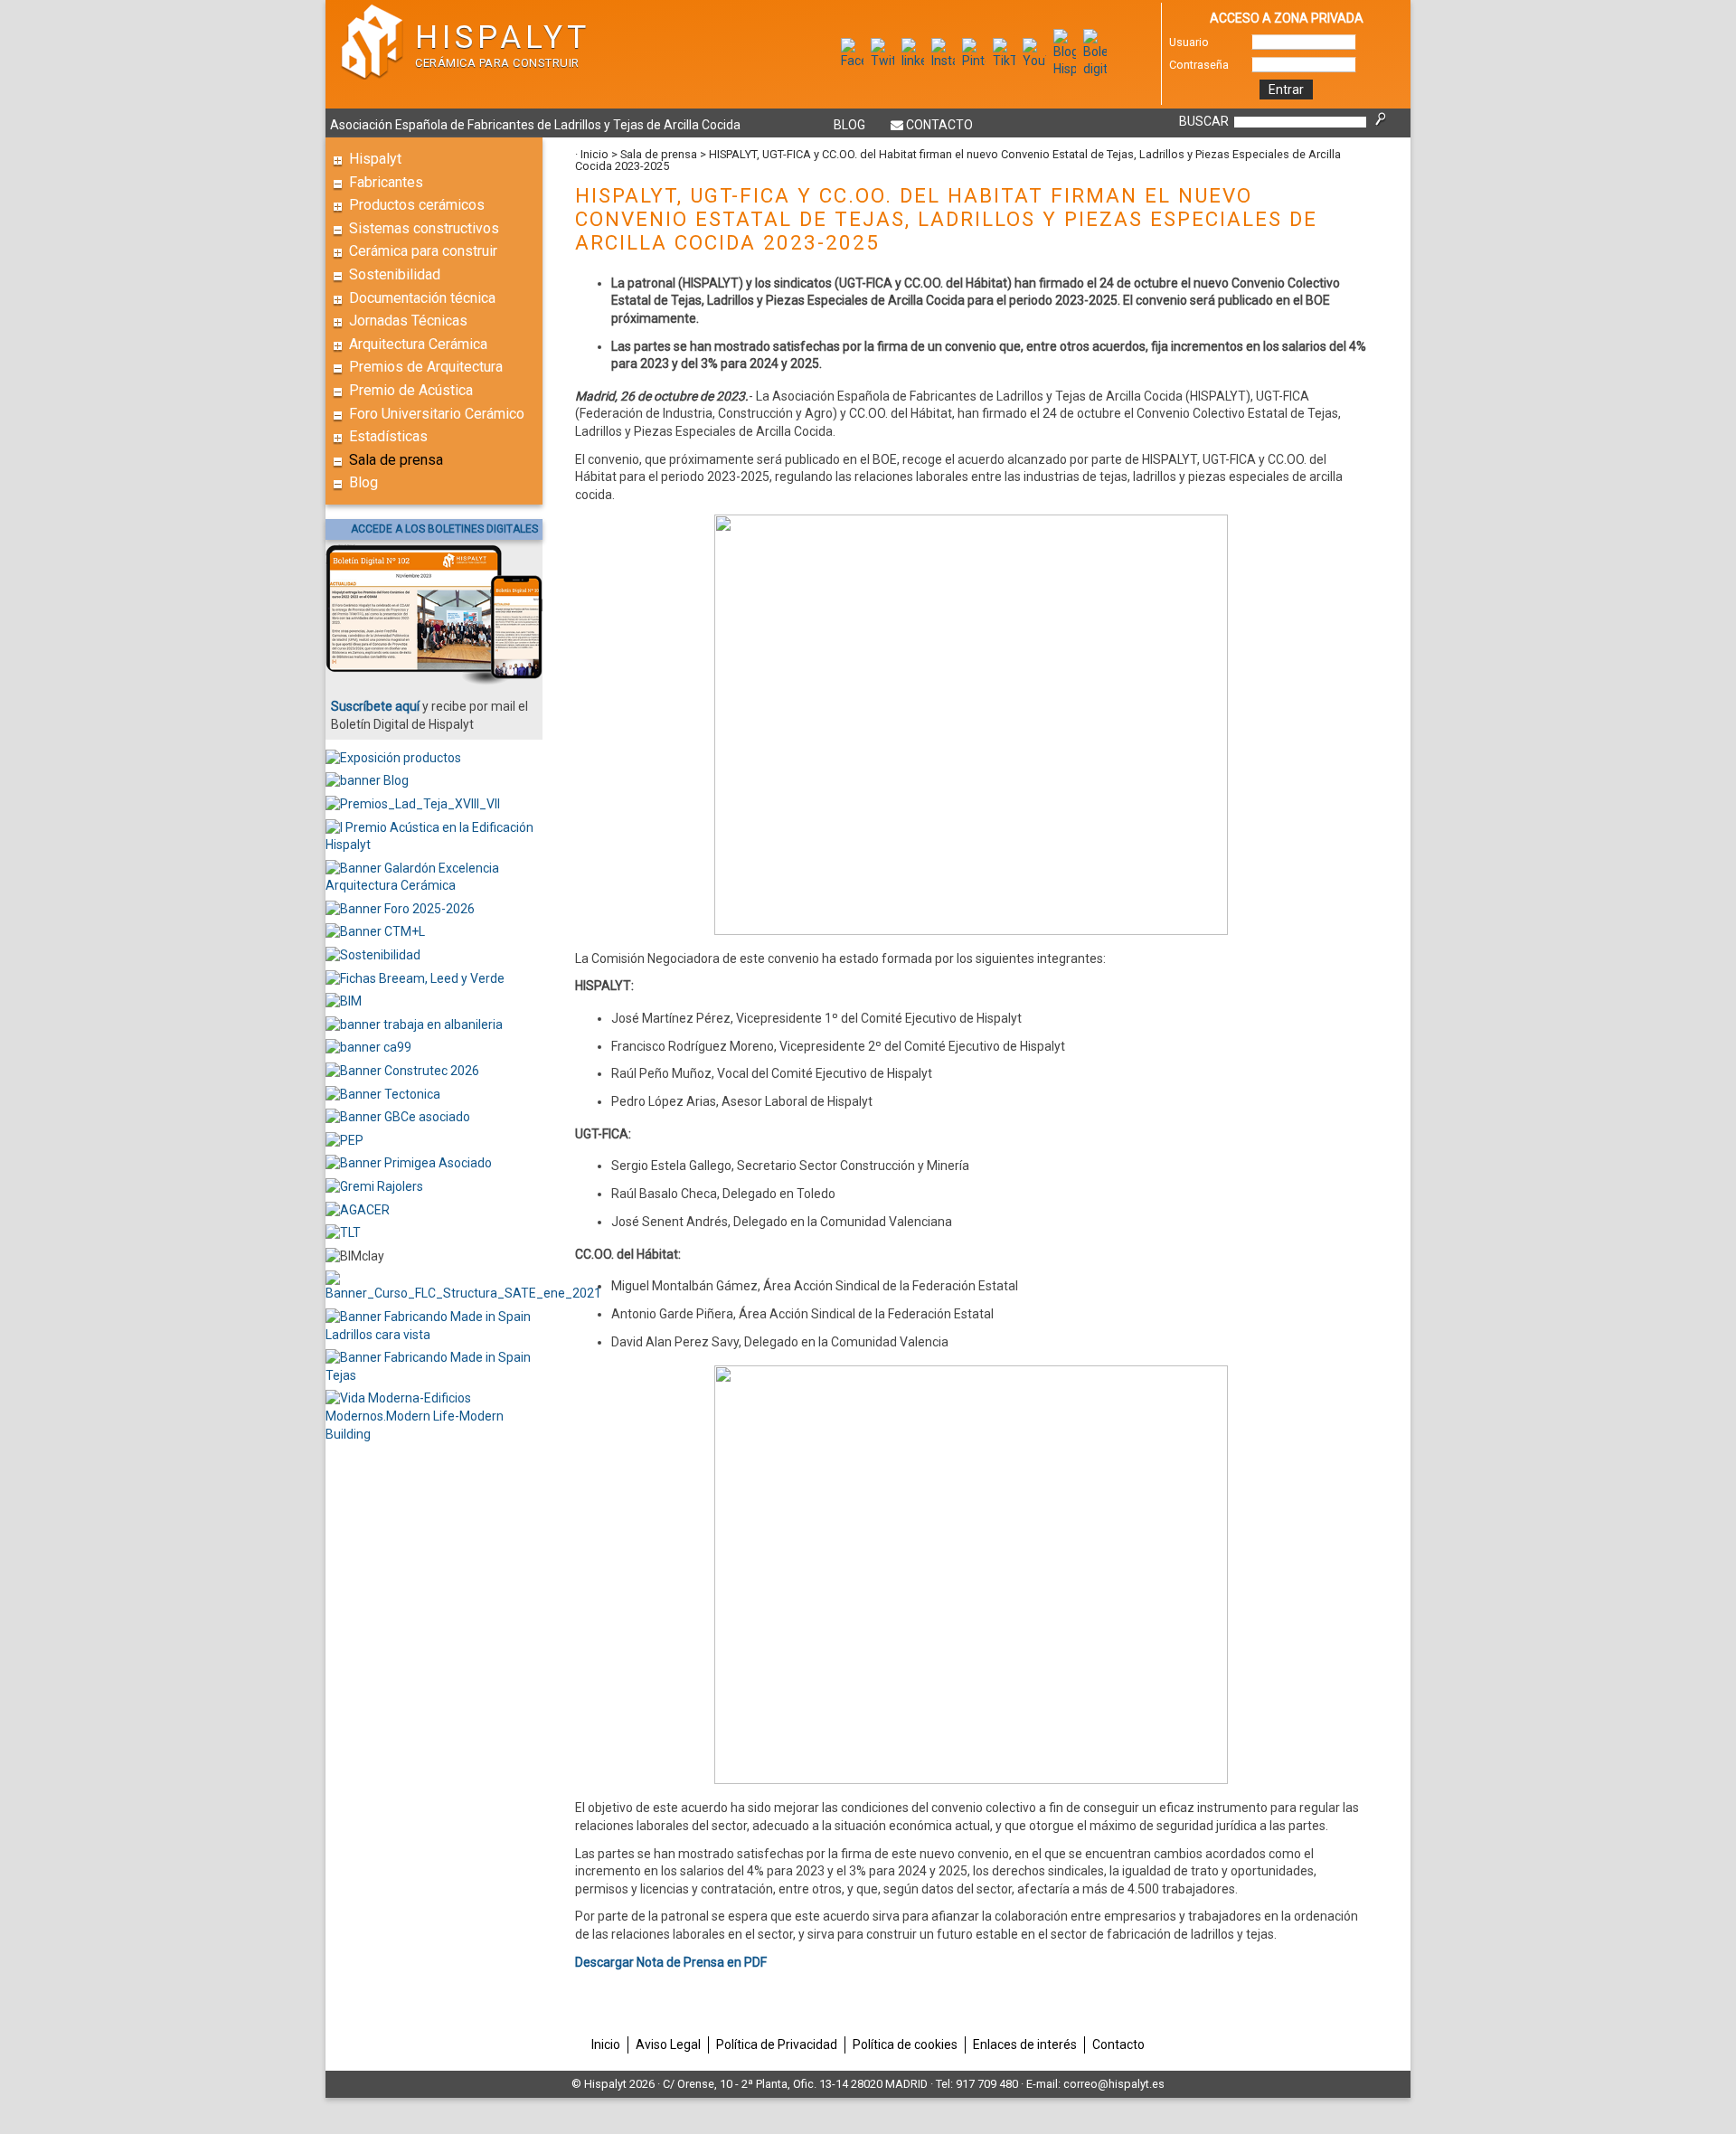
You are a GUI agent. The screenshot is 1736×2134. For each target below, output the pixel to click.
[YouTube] (1034, 61)
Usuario (1189, 42)
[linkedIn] (913, 61)
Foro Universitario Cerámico (437, 414)
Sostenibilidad (395, 274)
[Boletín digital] (1095, 69)
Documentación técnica (422, 298)
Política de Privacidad (777, 2044)
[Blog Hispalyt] (1065, 69)
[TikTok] (1005, 61)
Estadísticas (388, 436)
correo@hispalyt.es (1114, 2084)
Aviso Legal (668, 2044)
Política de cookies (905, 2044)
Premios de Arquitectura (426, 367)
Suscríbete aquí (375, 706)
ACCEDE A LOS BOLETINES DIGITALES (444, 529)
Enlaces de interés (1025, 2044)
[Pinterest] (974, 61)
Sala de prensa (396, 460)
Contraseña (1199, 65)
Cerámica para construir (423, 251)
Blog (849, 125)
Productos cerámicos (417, 205)
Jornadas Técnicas (408, 321)
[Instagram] (943, 61)
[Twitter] (882, 61)
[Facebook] (853, 61)
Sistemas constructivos (424, 228)
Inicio (594, 154)
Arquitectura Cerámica (418, 344)
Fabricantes (386, 182)
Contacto (939, 125)
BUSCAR (1204, 121)
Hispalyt (375, 159)
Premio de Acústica (411, 390)
